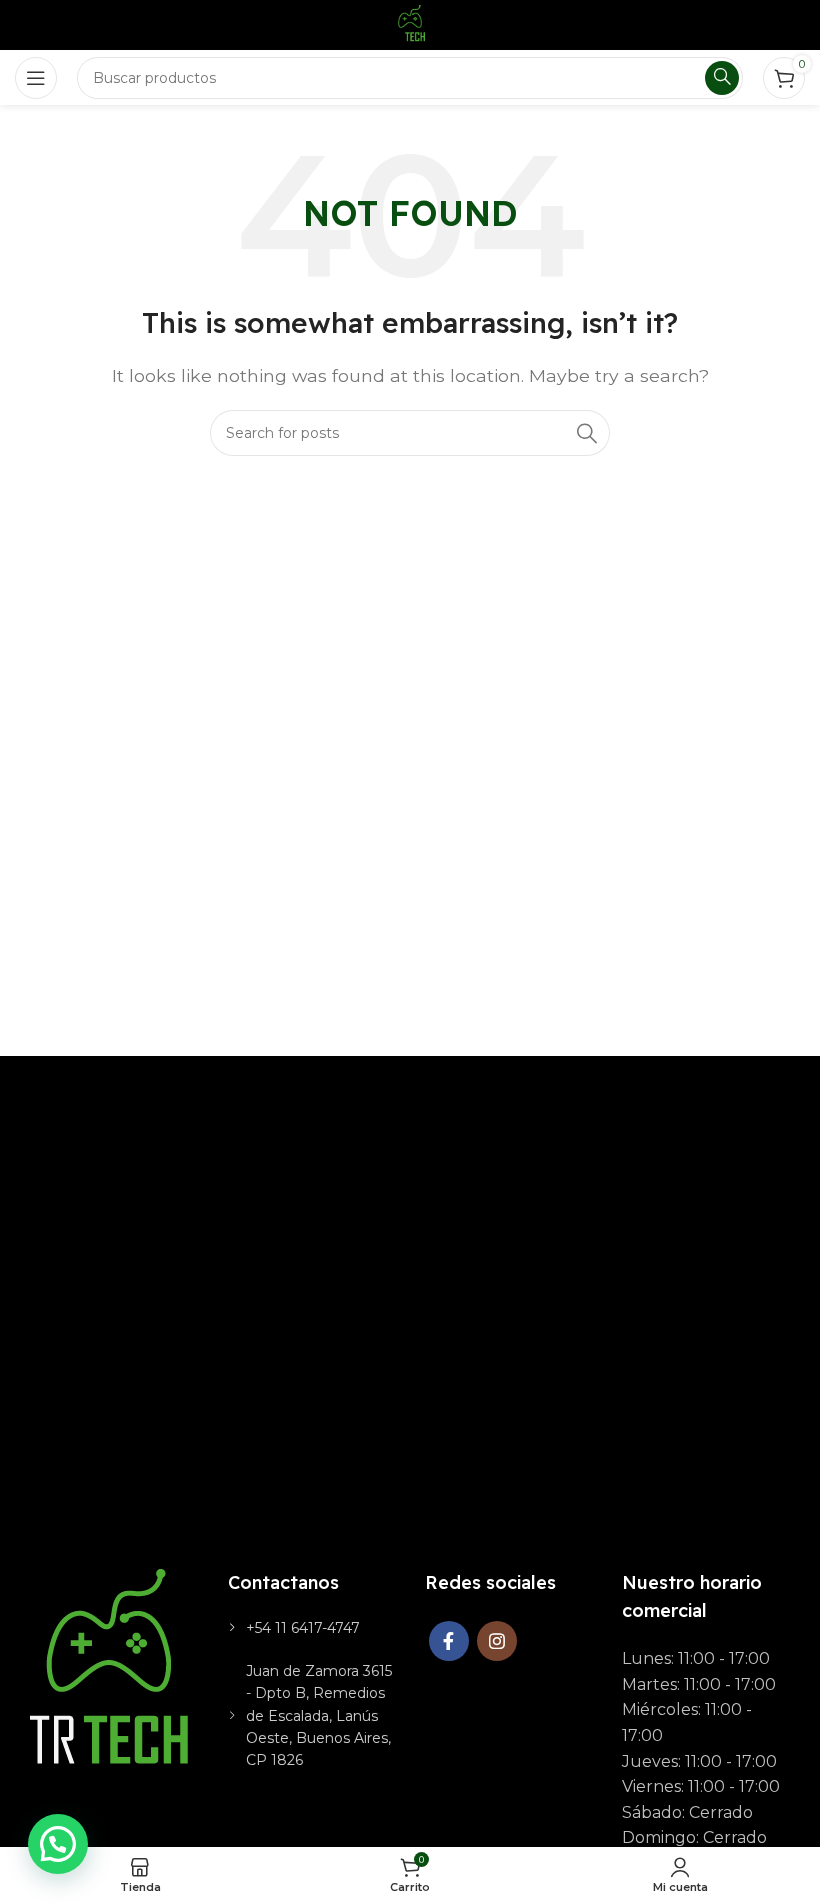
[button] (58, 1844)
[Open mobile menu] (36, 78)
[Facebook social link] (449, 1641)
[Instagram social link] (497, 1641)
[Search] (587, 433)
